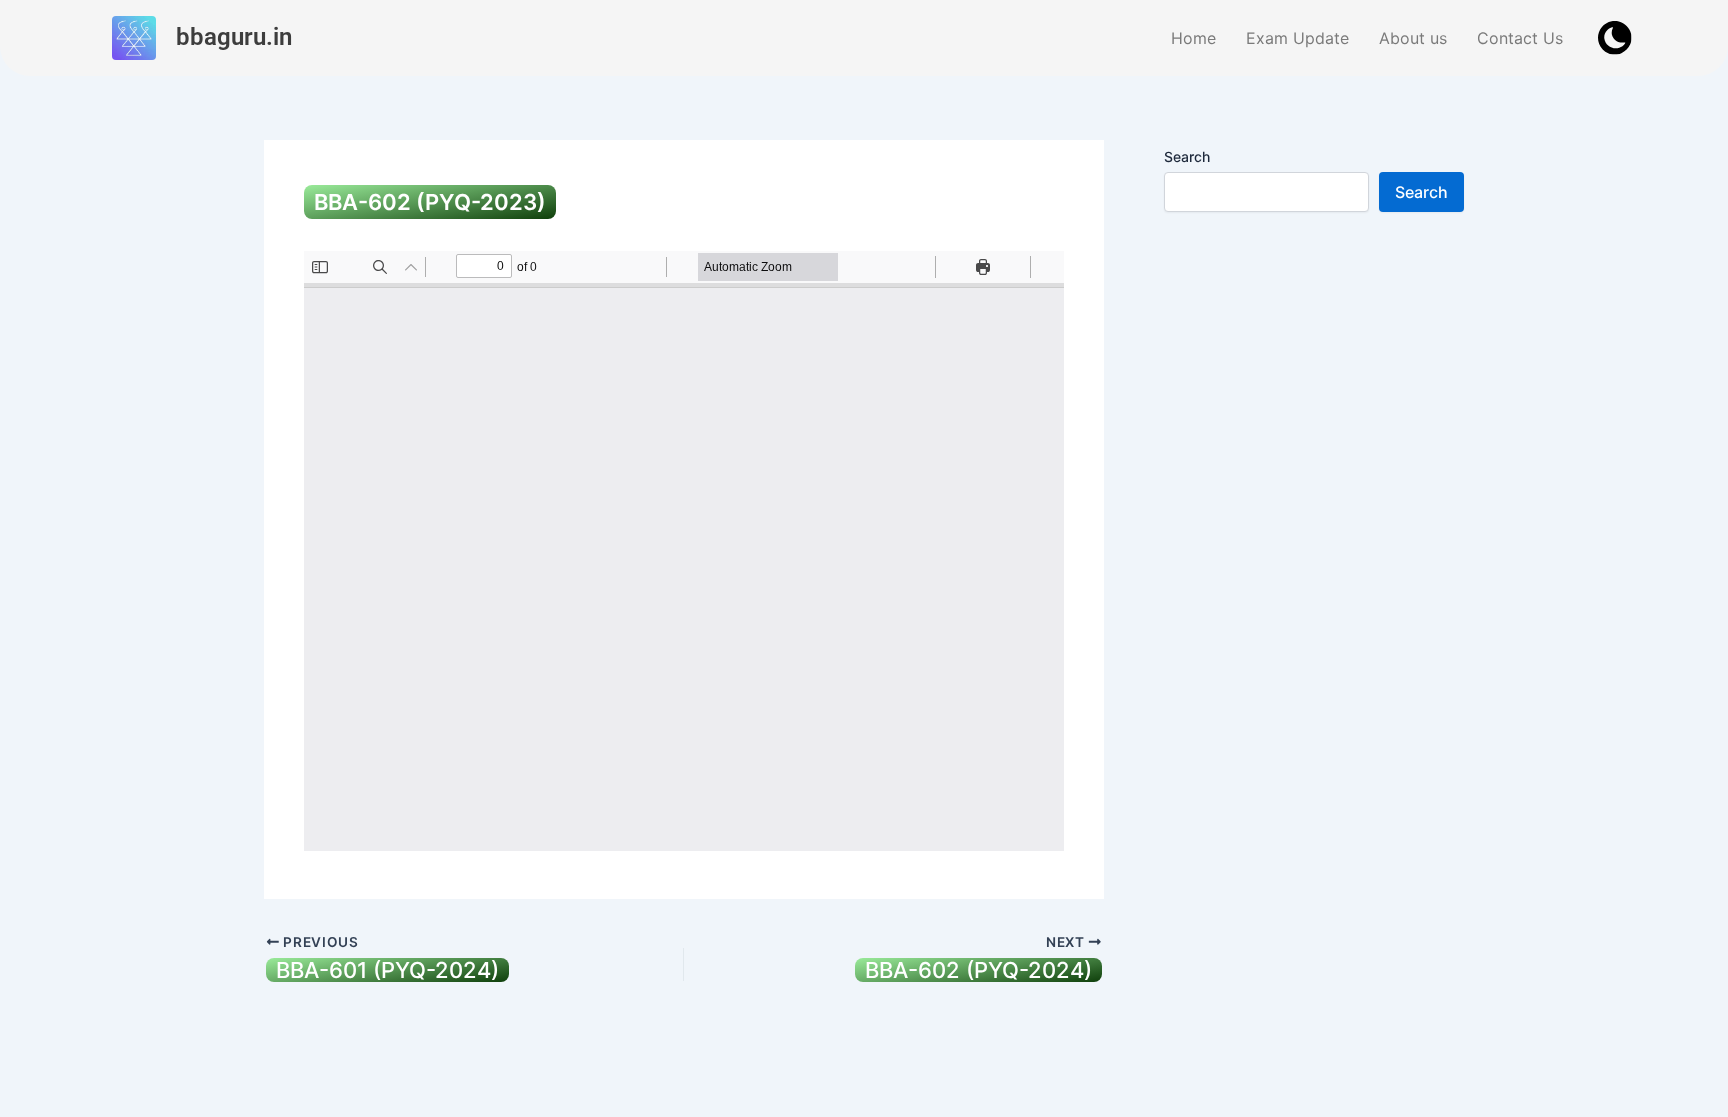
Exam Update (1297, 38)
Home (1193, 38)
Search (1187, 156)
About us (1413, 38)
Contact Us (1520, 38)
